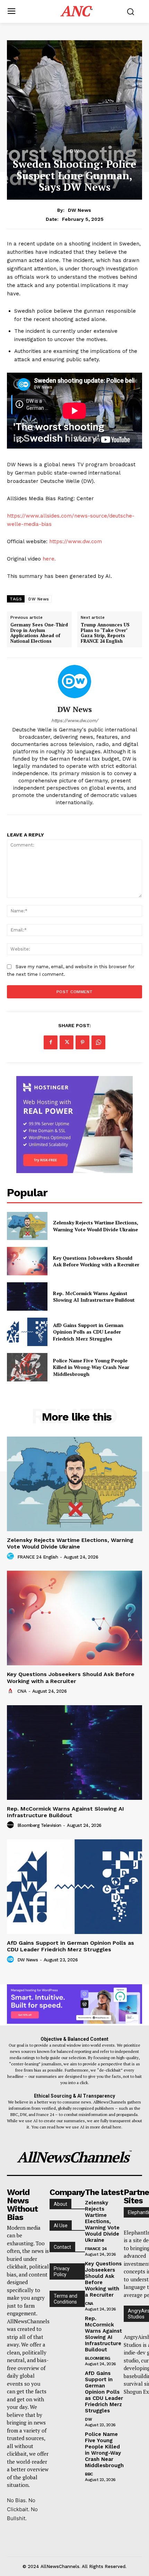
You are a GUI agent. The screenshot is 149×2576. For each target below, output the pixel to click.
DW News (80, 210)
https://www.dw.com (76, 541)
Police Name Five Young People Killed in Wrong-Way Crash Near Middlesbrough (91, 1367)
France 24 (96, 2249)
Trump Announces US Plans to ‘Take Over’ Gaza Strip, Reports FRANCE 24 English (105, 633)
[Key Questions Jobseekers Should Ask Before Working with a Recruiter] (27, 1261)
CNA (22, 1691)
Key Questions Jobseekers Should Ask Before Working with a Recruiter (96, 1261)
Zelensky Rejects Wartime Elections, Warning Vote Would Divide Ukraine (96, 1226)
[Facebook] (51, 1042)
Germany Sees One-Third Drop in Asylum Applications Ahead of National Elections (39, 633)
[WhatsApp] (98, 1042)
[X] (67, 1042)
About (60, 2204)
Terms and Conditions (65, 2299)
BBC (89, 2474)
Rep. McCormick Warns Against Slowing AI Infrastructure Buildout (94, 1297)
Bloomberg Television (39, 1825)
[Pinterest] (82, 1042)
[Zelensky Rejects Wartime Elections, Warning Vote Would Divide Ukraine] (27, 1226)
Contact (62, 2247)
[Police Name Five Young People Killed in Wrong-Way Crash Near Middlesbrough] (27, 1367)
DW (74, 151)
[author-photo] (11, 1556)
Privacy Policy (62, 2271)
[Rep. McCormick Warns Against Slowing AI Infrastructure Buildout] (27, 1296)
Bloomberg (98, 2358)
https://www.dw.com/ (75, 721)
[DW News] (74, 682)
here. (49, 559)
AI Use (61, 2226)
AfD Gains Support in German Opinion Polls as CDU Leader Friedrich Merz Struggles (88, 1332)
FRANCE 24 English (38, 1557)
